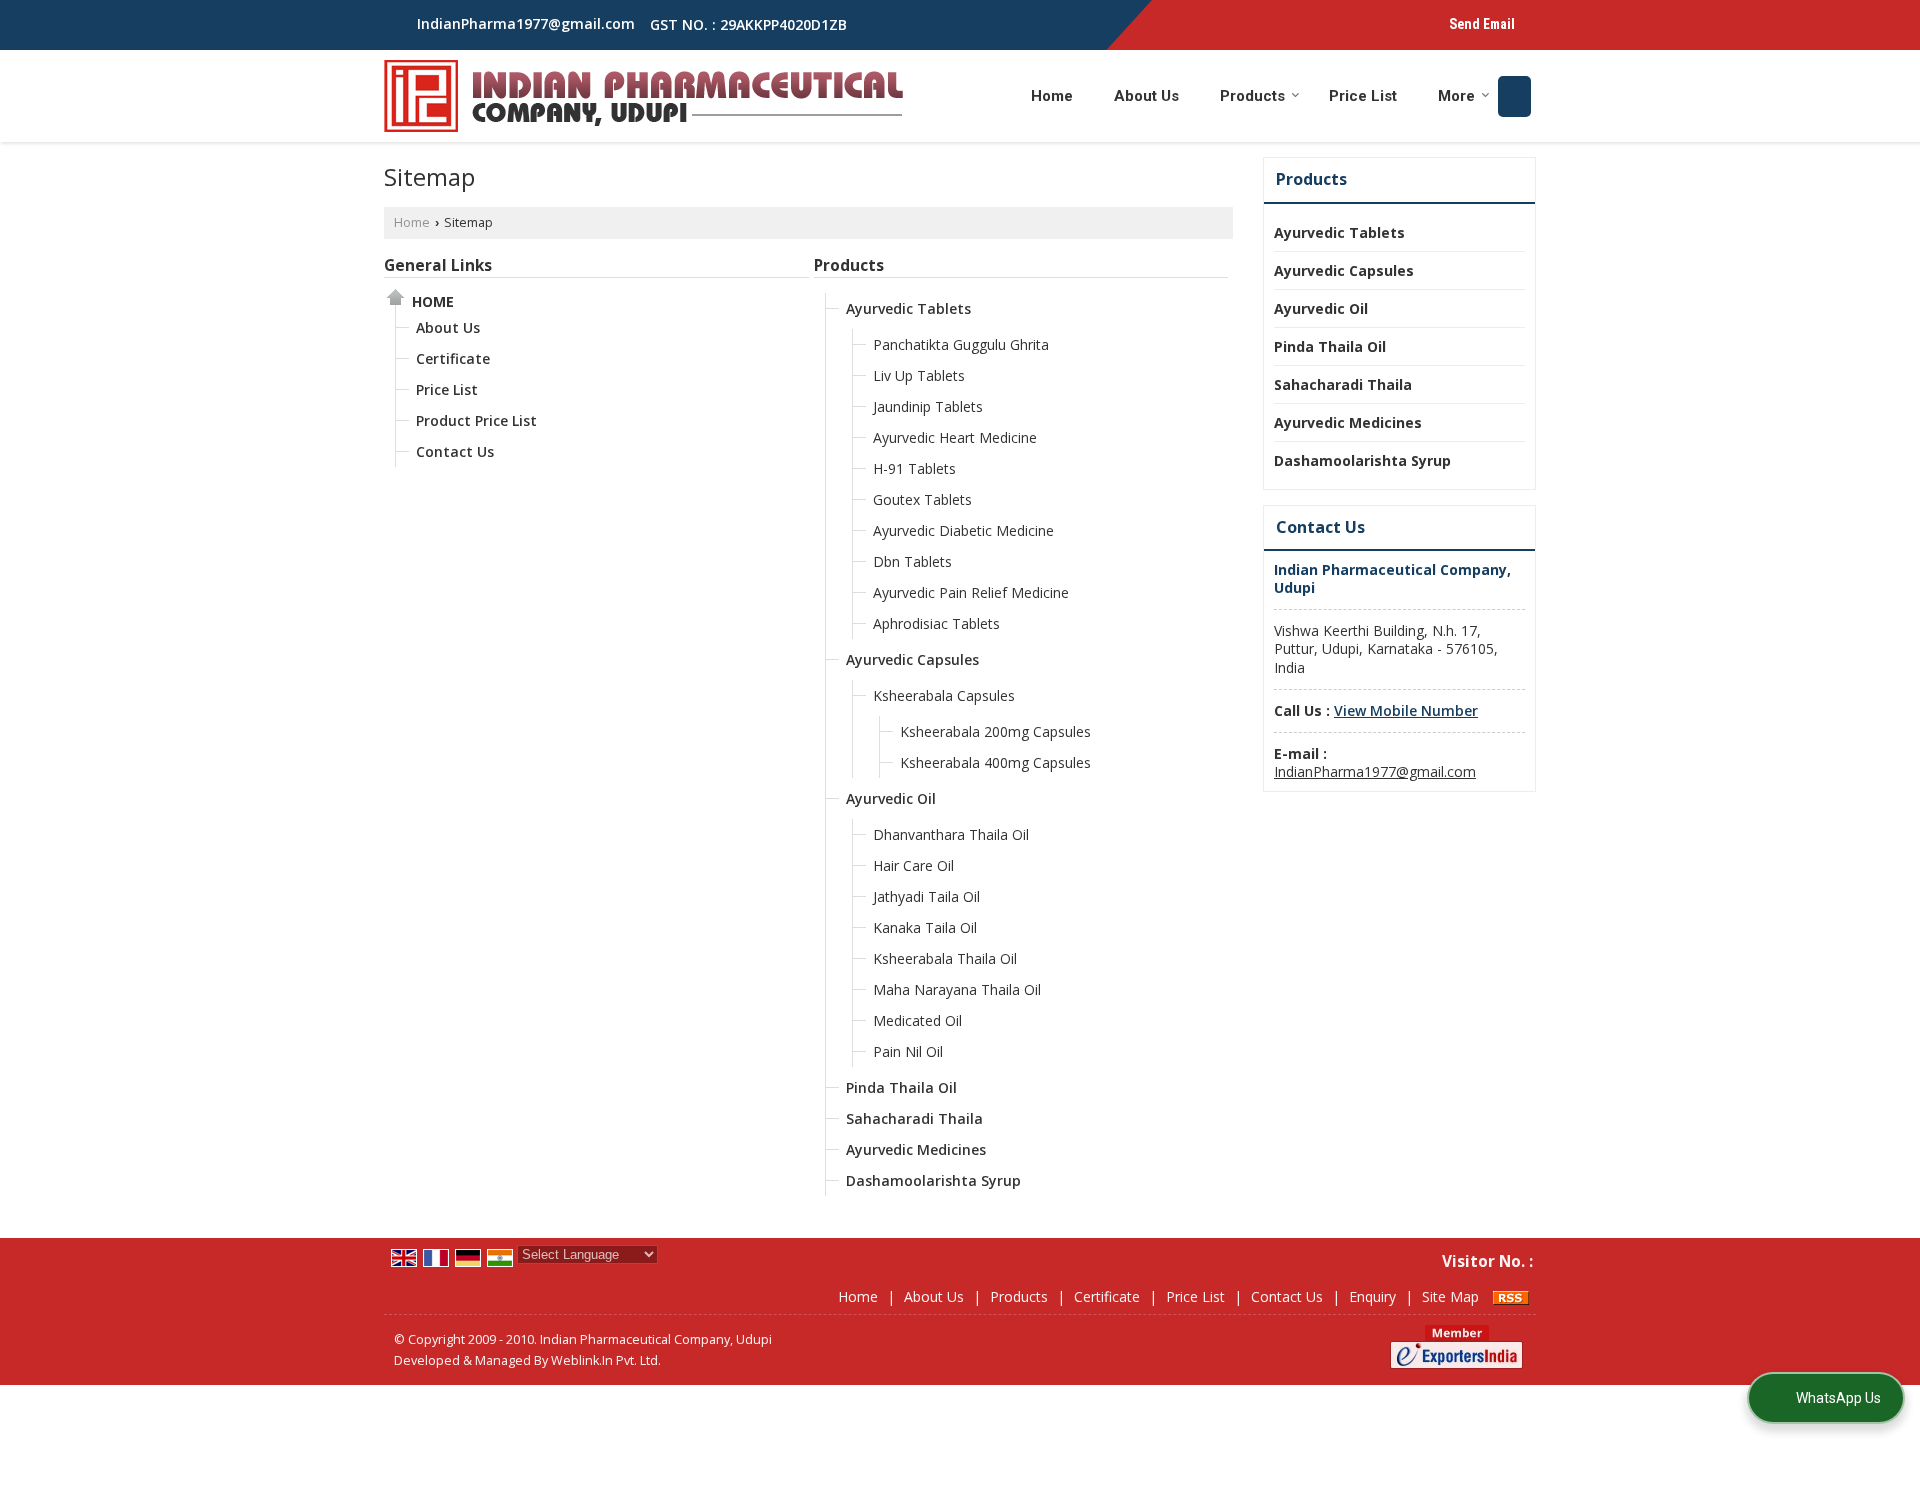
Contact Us (455, 451)
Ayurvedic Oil (891, 798)
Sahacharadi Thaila (914, 1118)
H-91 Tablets (914, 468)
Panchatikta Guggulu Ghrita (961, 344)
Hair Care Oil (913, 865)
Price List (1363, 96)
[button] (1406, 710)
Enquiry (1372, 1296)
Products (1252, 96)
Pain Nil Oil (908, 1051)
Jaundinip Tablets (928, 406)
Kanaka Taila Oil (925, 927)
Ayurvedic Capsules (912, 659)
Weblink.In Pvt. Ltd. (606, 1360)
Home (1052, 96)
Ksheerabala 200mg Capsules (995, 731)
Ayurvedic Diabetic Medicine (963, 530)
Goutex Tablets (922, 499)
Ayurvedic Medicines (916, 1149)
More (1456, 96)
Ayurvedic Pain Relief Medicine (971, 592)
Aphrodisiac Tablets (936, 623)
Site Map (1450, 1296)
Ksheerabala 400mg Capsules (995, 762)
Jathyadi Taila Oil (926, 896)
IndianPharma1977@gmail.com (526, 23)
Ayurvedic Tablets (908, 308)
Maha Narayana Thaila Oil (957, 989)
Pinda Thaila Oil (901, 1087)
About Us (1146, 96)
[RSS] (1511, 1296)
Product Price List (476, 420)
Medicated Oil (917, 1020)
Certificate (453, 358)
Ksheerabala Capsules (944, 695)
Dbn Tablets (912, 561)
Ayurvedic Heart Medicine (955, 437)
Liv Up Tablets (919, 375)
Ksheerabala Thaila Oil (945, 958)
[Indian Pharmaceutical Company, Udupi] (643, 96)
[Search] (1514, 96)
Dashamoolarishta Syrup (933, 1180)
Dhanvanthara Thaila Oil (951, 834)
